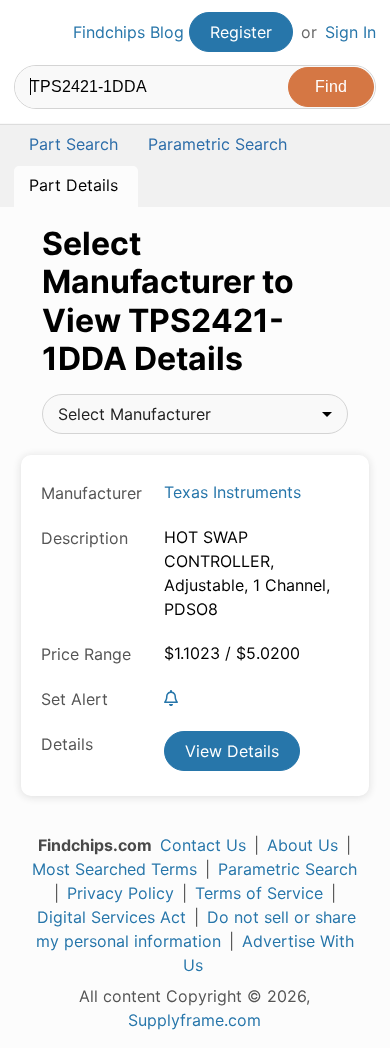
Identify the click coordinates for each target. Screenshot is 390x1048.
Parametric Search (287, 869)
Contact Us (203, 845)
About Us (302, 845)
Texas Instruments (232, 492)
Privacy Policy (120, 893)
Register (241, 32)
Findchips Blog (128, 32)
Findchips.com (31, 33)
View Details (232, 751)
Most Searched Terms (114, 869)
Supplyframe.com (194, 1020)
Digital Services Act (111, 917)
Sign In (350, 32)
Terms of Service (259, 893)
